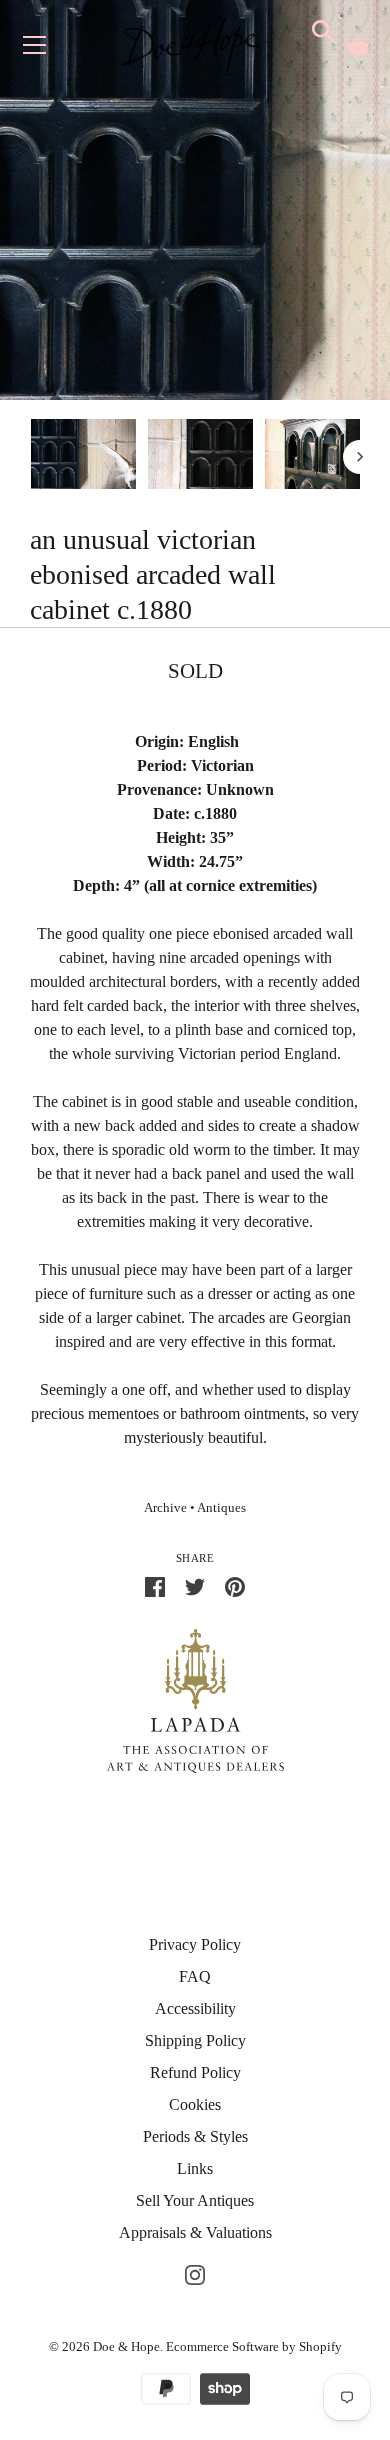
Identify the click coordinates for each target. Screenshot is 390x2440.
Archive (165, 1508)
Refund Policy (195, 2072)
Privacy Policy (195, 1944)
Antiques (221, 1508)
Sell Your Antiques (195, 2200)
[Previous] (30, 457)
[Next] (360, 457)
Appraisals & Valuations (195, 2232)
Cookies (195, 2104)
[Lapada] (195, 1699)
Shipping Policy (195, 2040)
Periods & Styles (195, 2136)
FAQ (195, 1976)
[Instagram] (195, 2272)
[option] (83, 457)
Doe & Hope (126, 2346)
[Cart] (358, 46)
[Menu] (35, 49)
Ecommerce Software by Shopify (254, 2346)
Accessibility (195, 2008)
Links (195, 2168)
